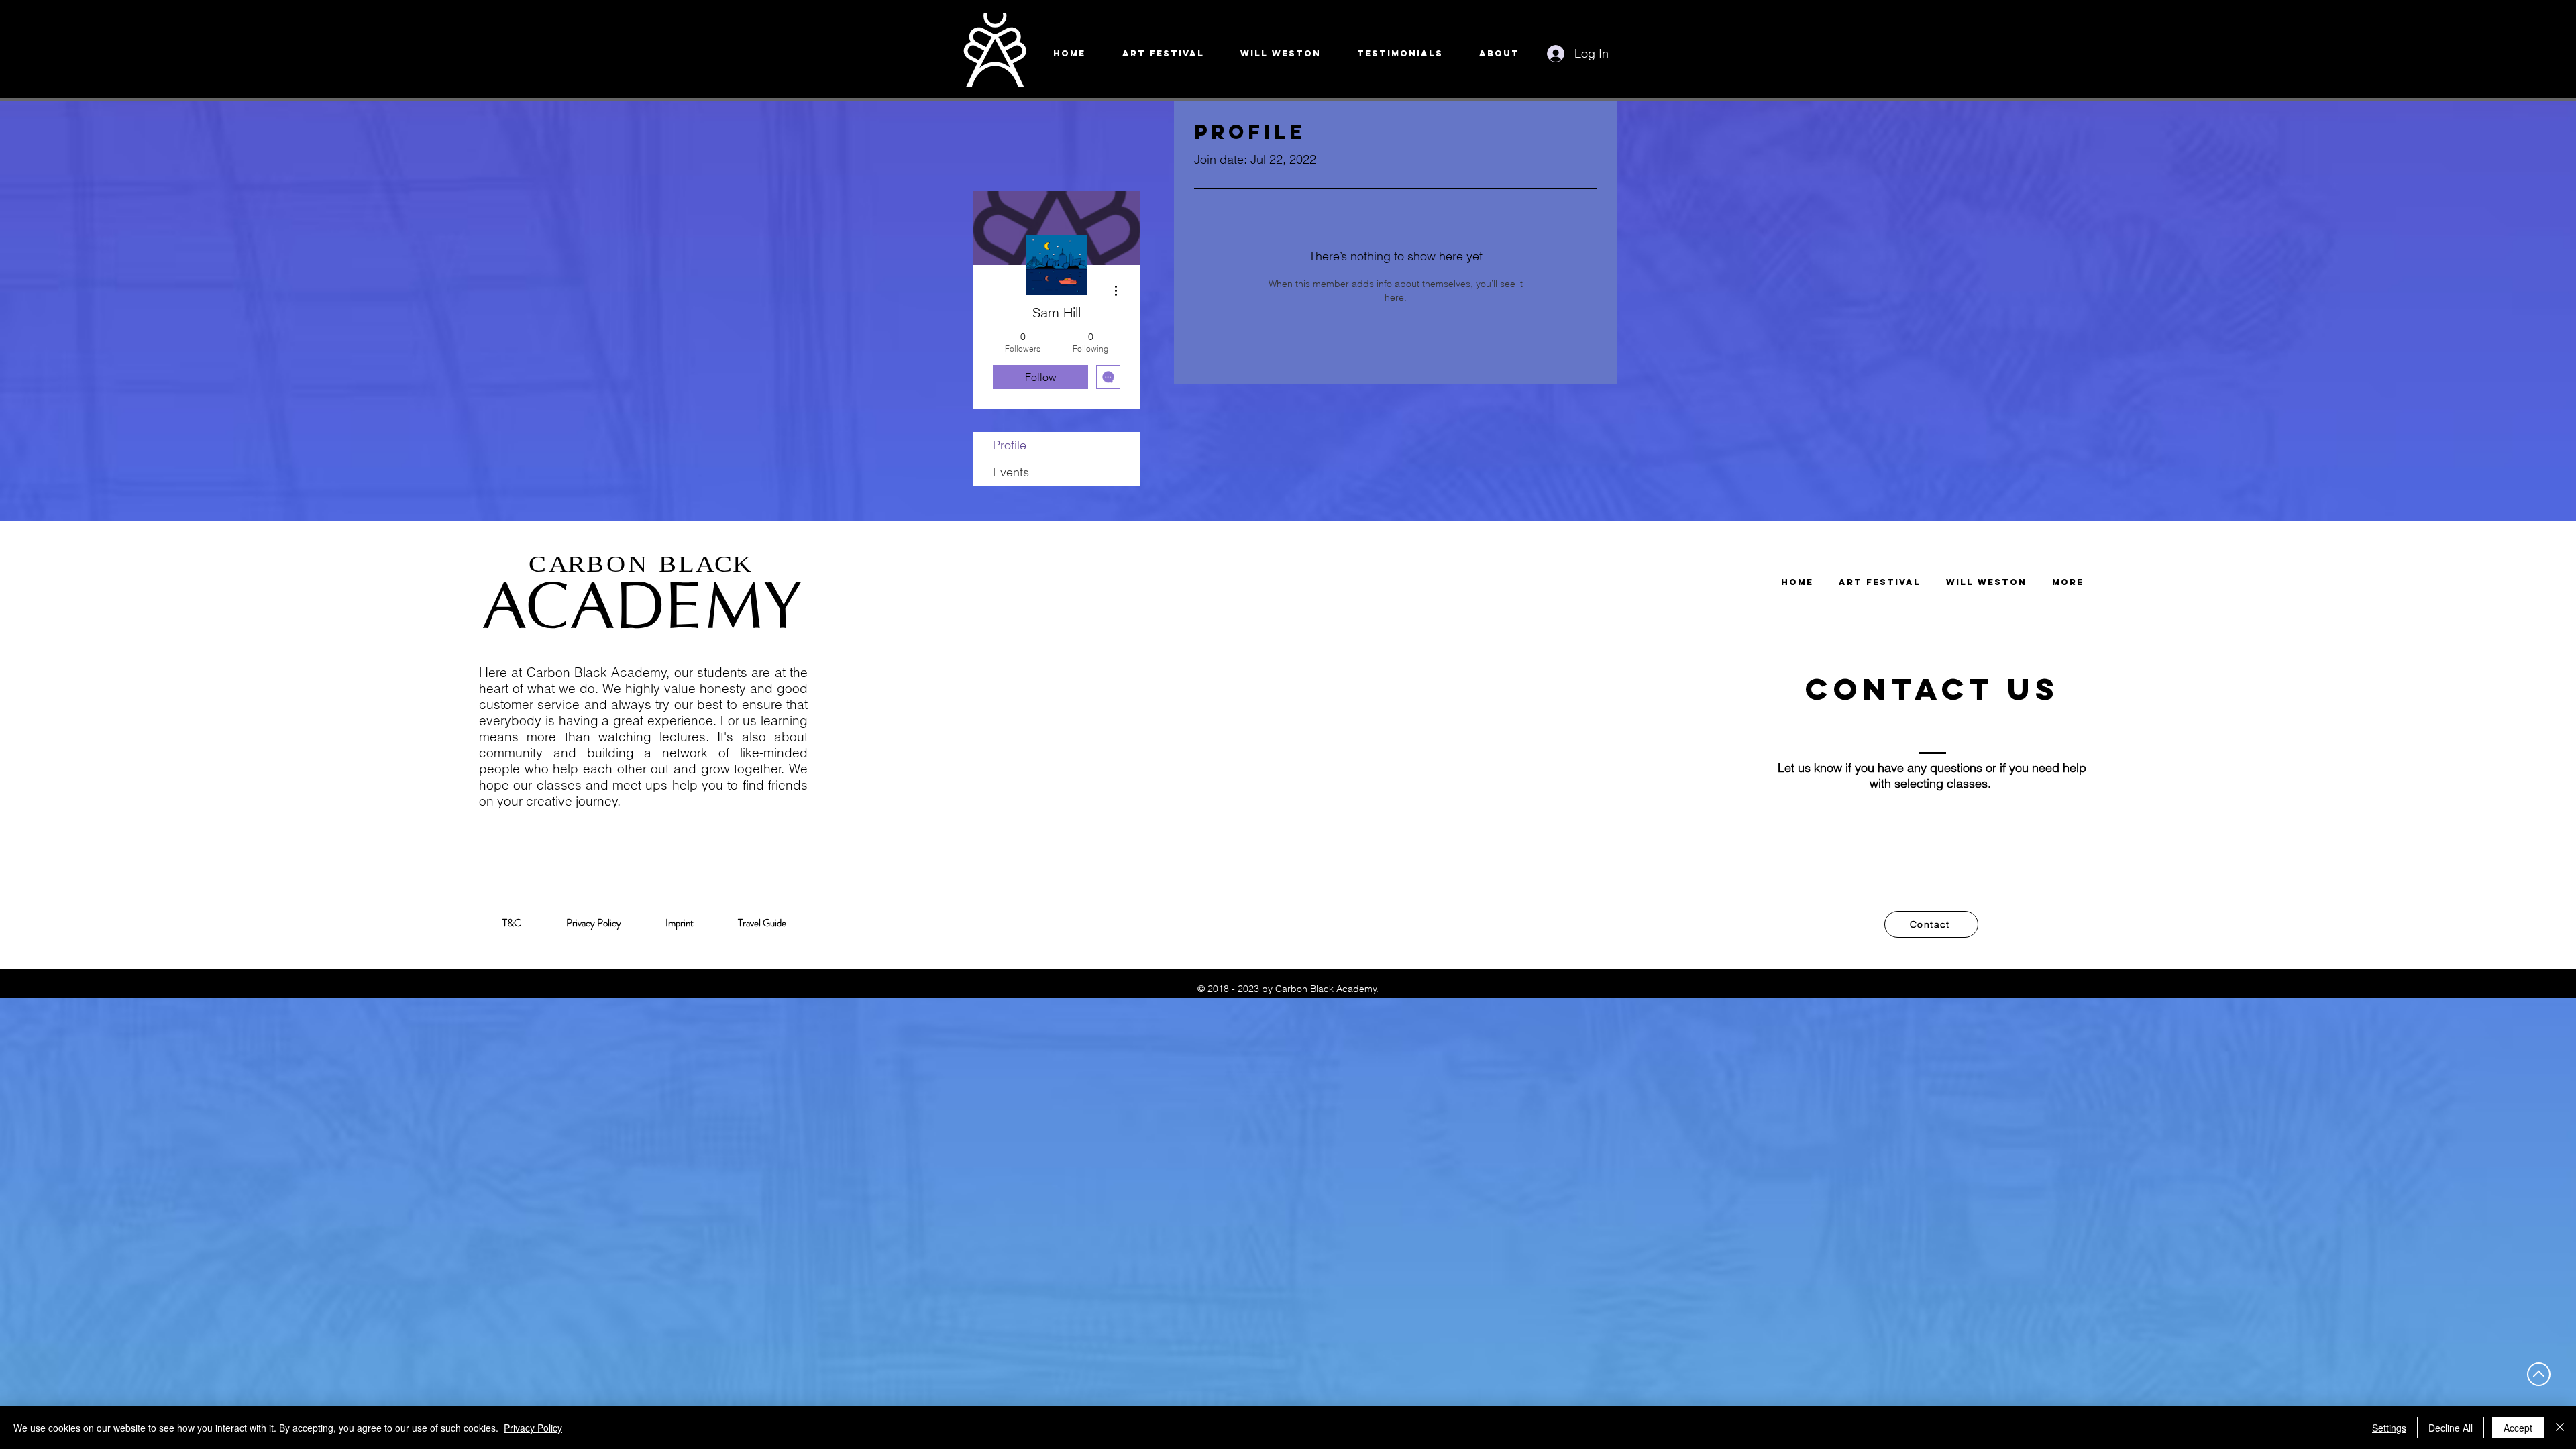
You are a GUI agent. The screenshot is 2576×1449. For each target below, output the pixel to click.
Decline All (2451, 1428)
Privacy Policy (533, 1428)
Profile (1010, 445)
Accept (2518, 1428)
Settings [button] (2389, 1428)
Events (1011, 472)
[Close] (2560, 1428)
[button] (1931, 924)
